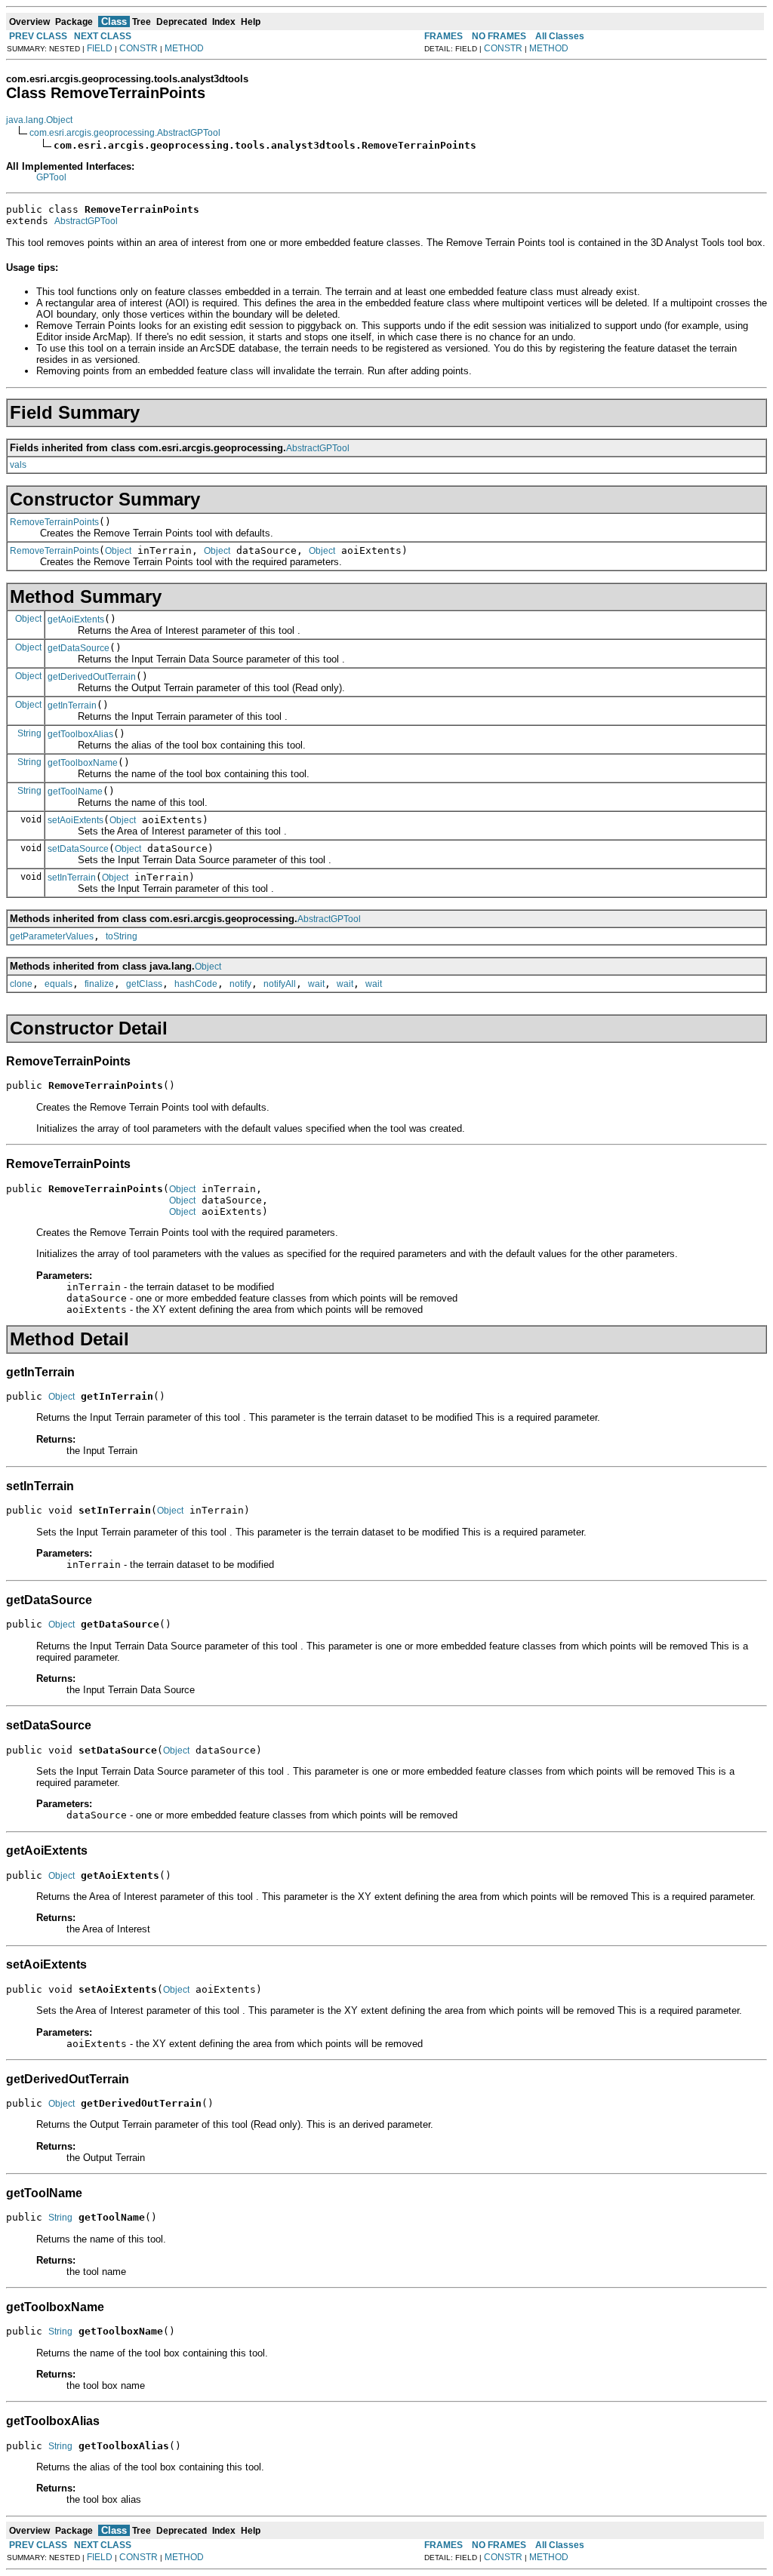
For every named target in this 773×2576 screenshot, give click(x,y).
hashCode (196, 984)
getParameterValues (52, 936)
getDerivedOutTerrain (92, 677)
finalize (99, 984)
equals (59, 984)
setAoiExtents (75, 820)
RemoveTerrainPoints (54, 522)
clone (21, 984)
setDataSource (78, 849)
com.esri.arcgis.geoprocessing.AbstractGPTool (125, 133)
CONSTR (139, 48)
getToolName (75, 792)
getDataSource (79, 648)
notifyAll (280, 984)
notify (240, 984)
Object (118, 551)
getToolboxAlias (80, 734)
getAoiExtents (76, 619)
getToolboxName (83, 763)
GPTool (51, 177)
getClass (144, 984)
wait (316, 984)
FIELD (100, 48)
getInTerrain (72, 705)
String (29, 733)
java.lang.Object (39, 120)
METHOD (184, 48)
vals (18, 465)
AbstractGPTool (86, 221)
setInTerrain (72, 878)
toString (122, 936)
